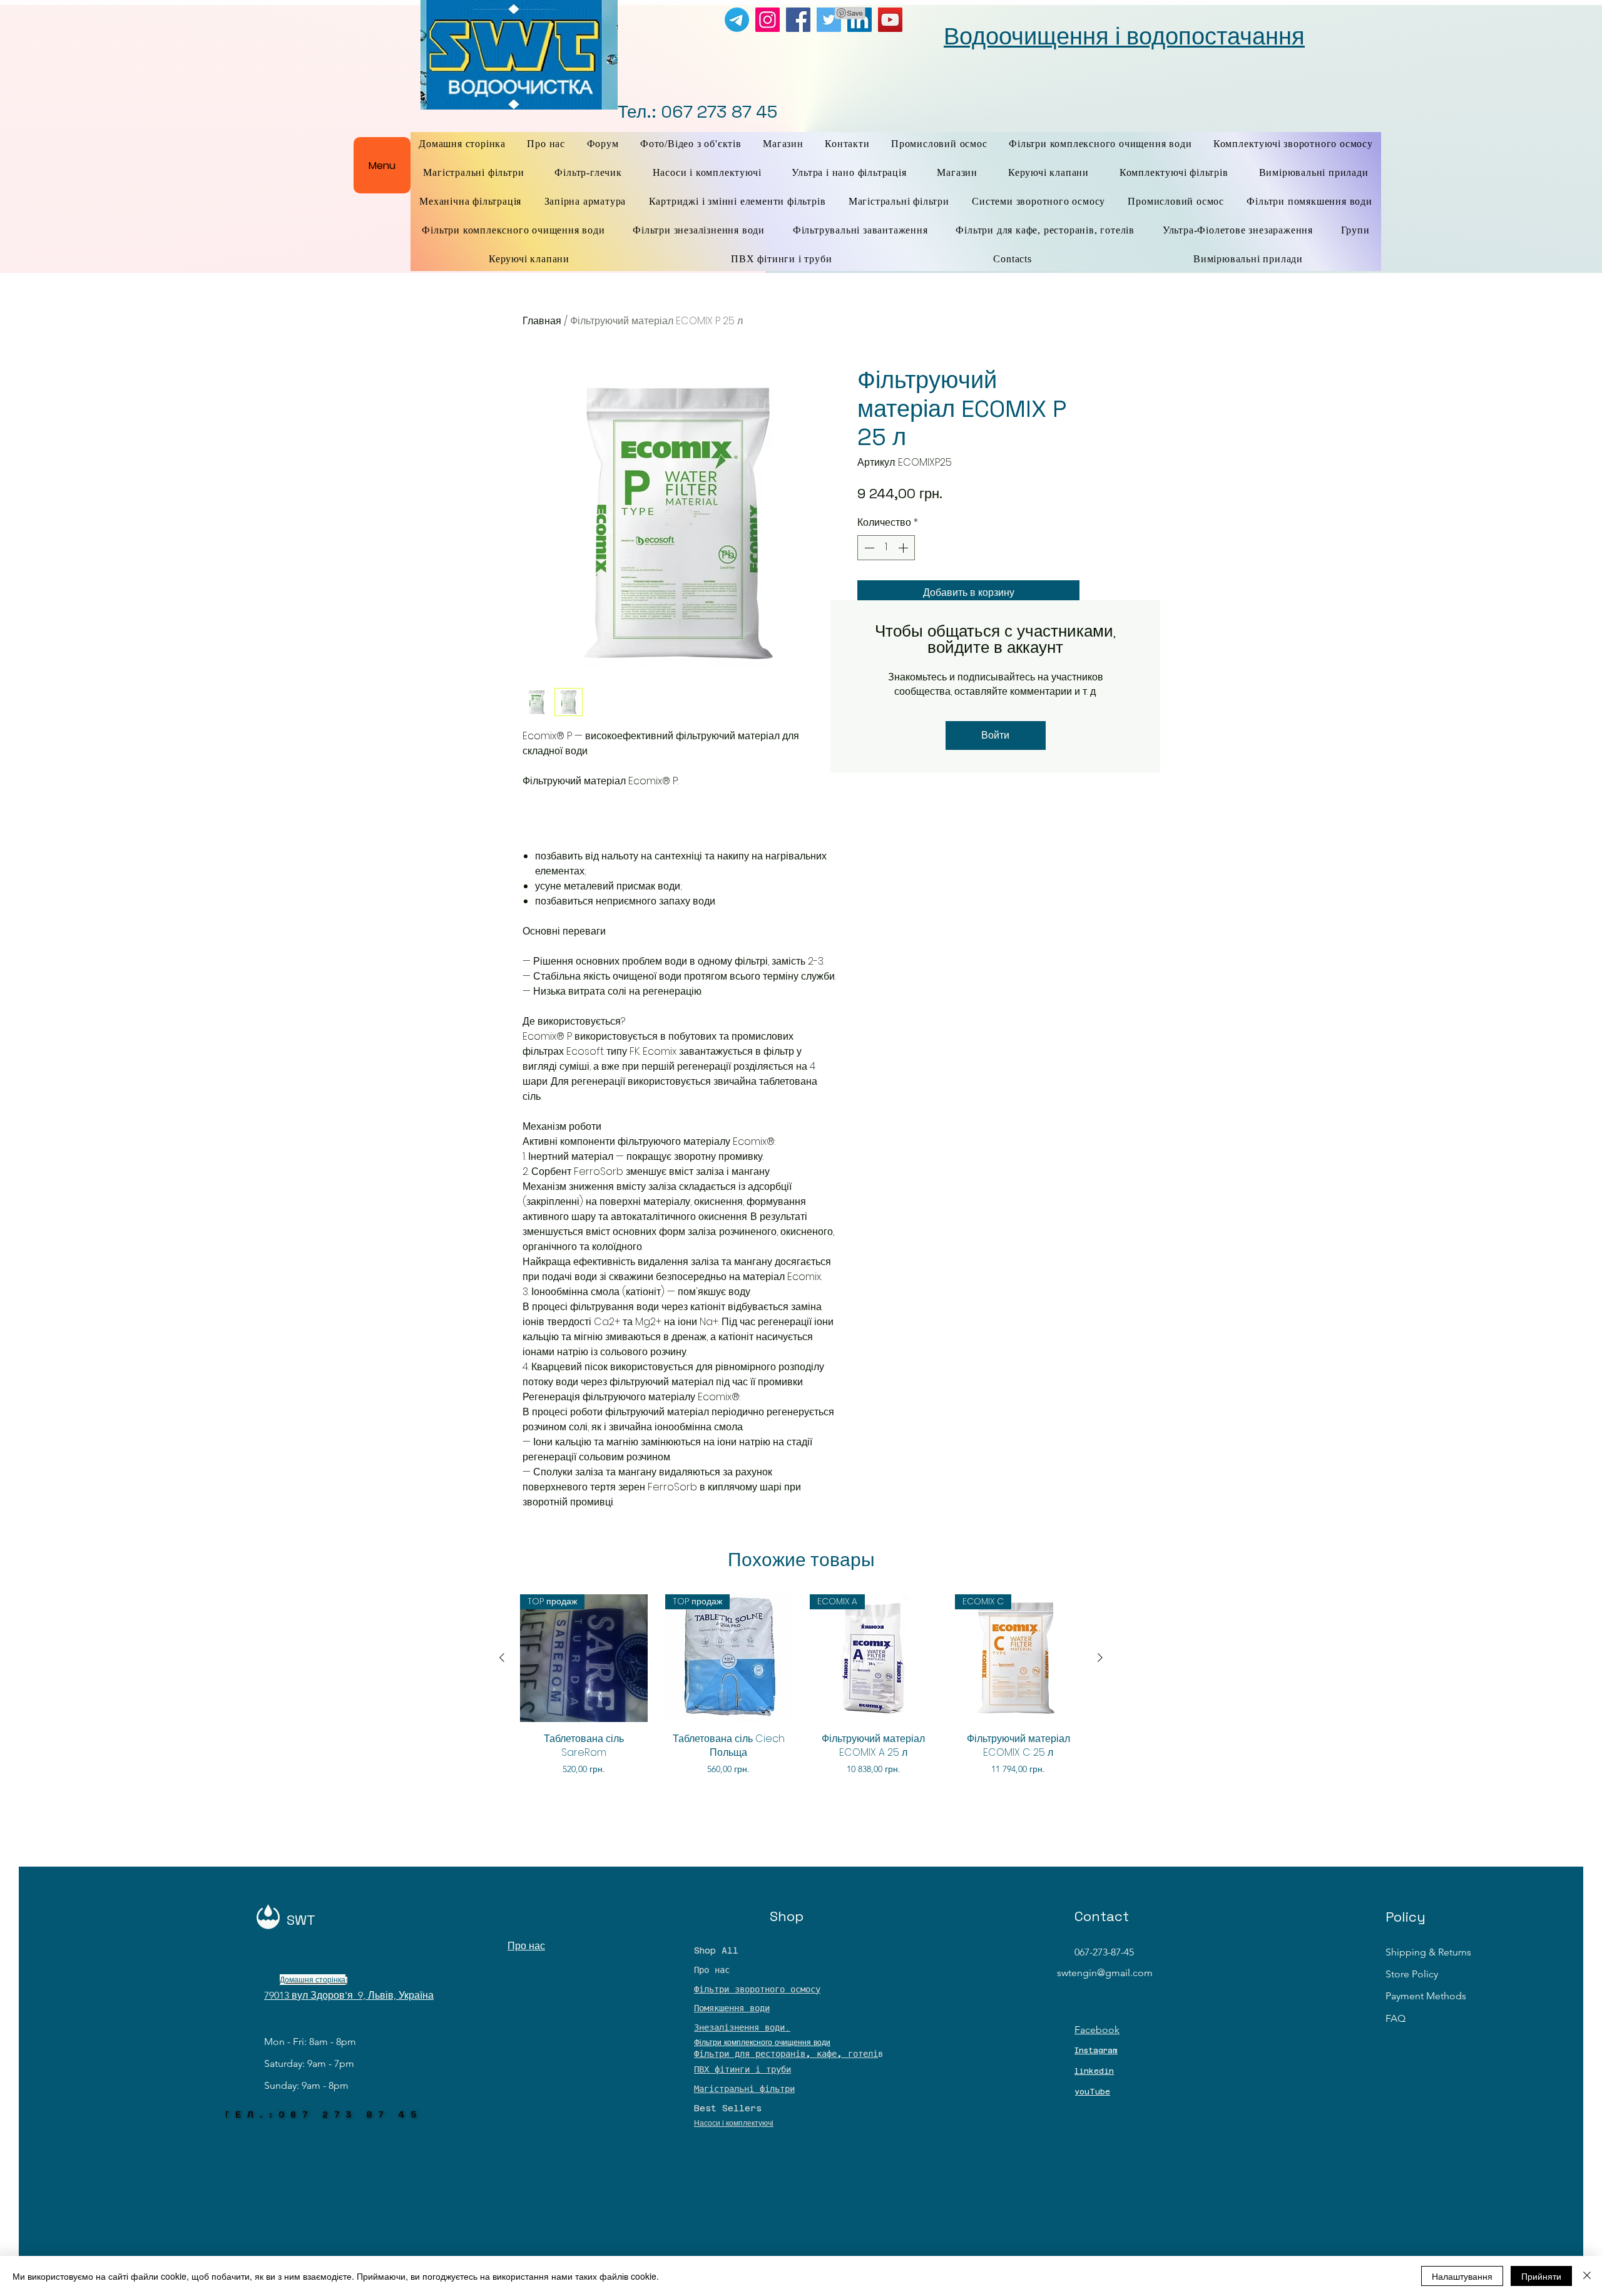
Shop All (716, 1950)
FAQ (1395, 2018)
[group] (801, 1692)
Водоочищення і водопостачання (1124, 36)
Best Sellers (728, 2108)
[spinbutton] (886, 548)
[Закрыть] (1587, 2276)
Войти (995, 735)
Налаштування (1462, 2276)
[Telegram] (737, 20)
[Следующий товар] (1100, 1658)
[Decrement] (868, 548)
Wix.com (1020, 1991)
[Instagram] (768, 20)
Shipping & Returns (1428, 1952)
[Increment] (904, 548)
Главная (542, 321)
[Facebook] (798, 20)
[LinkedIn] (860, 20)
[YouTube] (890, 20)
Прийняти (1541, 2276)
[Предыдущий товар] (502, 1658)
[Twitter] (829, 20)
